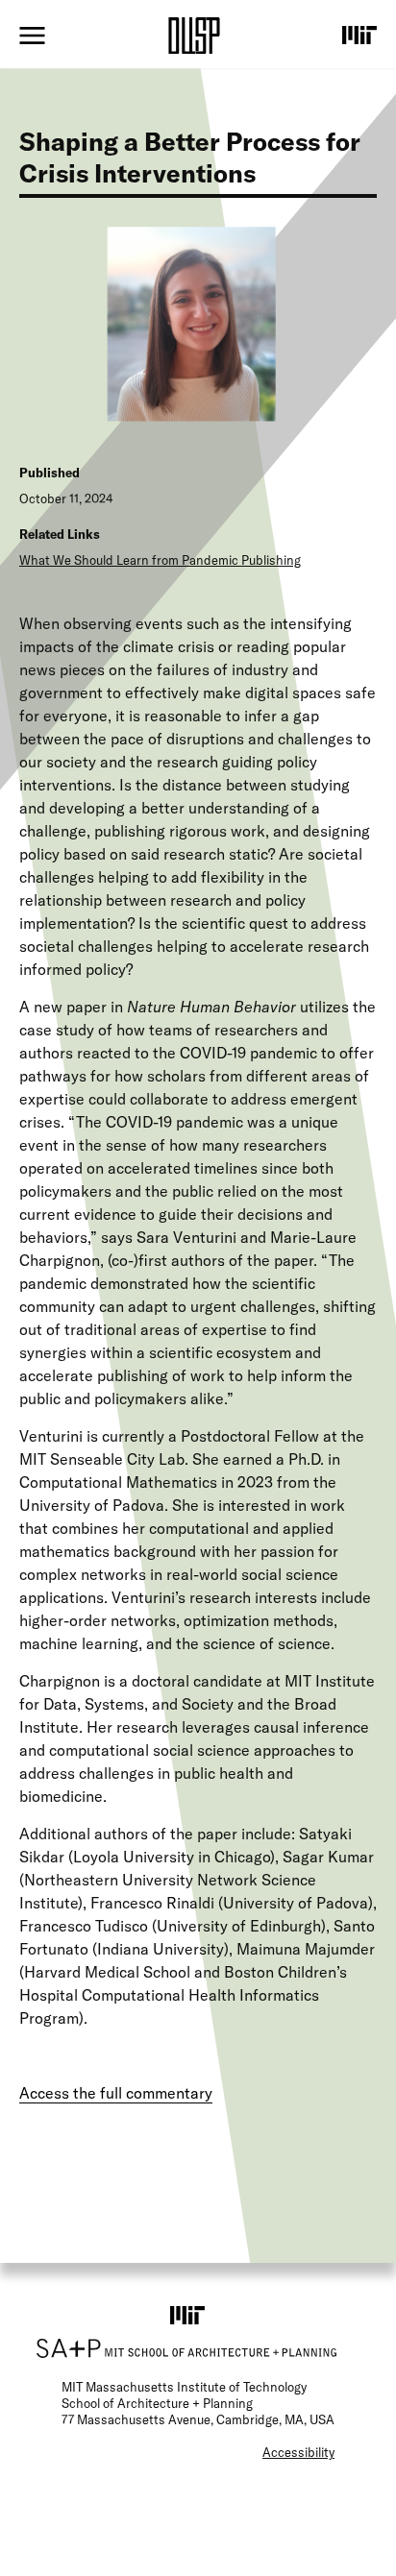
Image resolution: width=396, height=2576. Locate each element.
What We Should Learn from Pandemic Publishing (160, 560)
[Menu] (32, 36)
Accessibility (298, 2452)
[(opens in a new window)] (359, 35)
